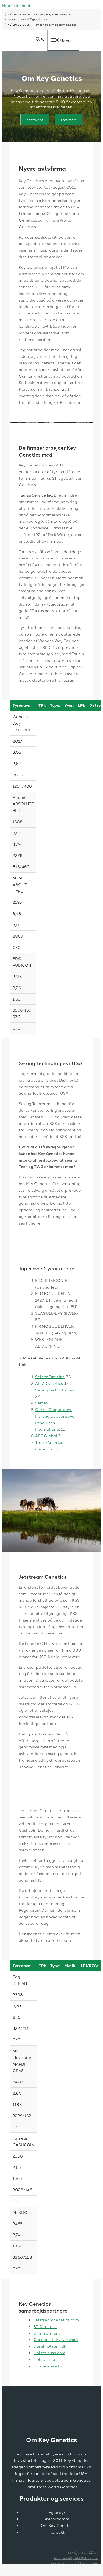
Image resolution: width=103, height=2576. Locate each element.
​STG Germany (47, 2333)
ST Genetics (45, 2326)
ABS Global (46, 1436)
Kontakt (57, 2532)
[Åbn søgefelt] (40, 39)
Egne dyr (57, 2512)
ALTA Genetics (49, 1383)
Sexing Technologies (55, 1390)
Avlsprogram (57, 2519)
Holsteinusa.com (49, 2353)
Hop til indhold (16, 5)
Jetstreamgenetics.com (56, 2320)
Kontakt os (35, 120)
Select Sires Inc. (50, 1377)
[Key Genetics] (22, 48)
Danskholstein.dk (50, 2346)
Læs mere (69, 120)
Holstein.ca (44, 2359)
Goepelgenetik (48, 2366)
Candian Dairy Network (56, 2339)
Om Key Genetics (57, 2525)
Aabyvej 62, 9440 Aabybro (53, 14)
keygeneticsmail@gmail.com (26, 19)
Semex (42, 1403)
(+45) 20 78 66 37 (18, 14)
